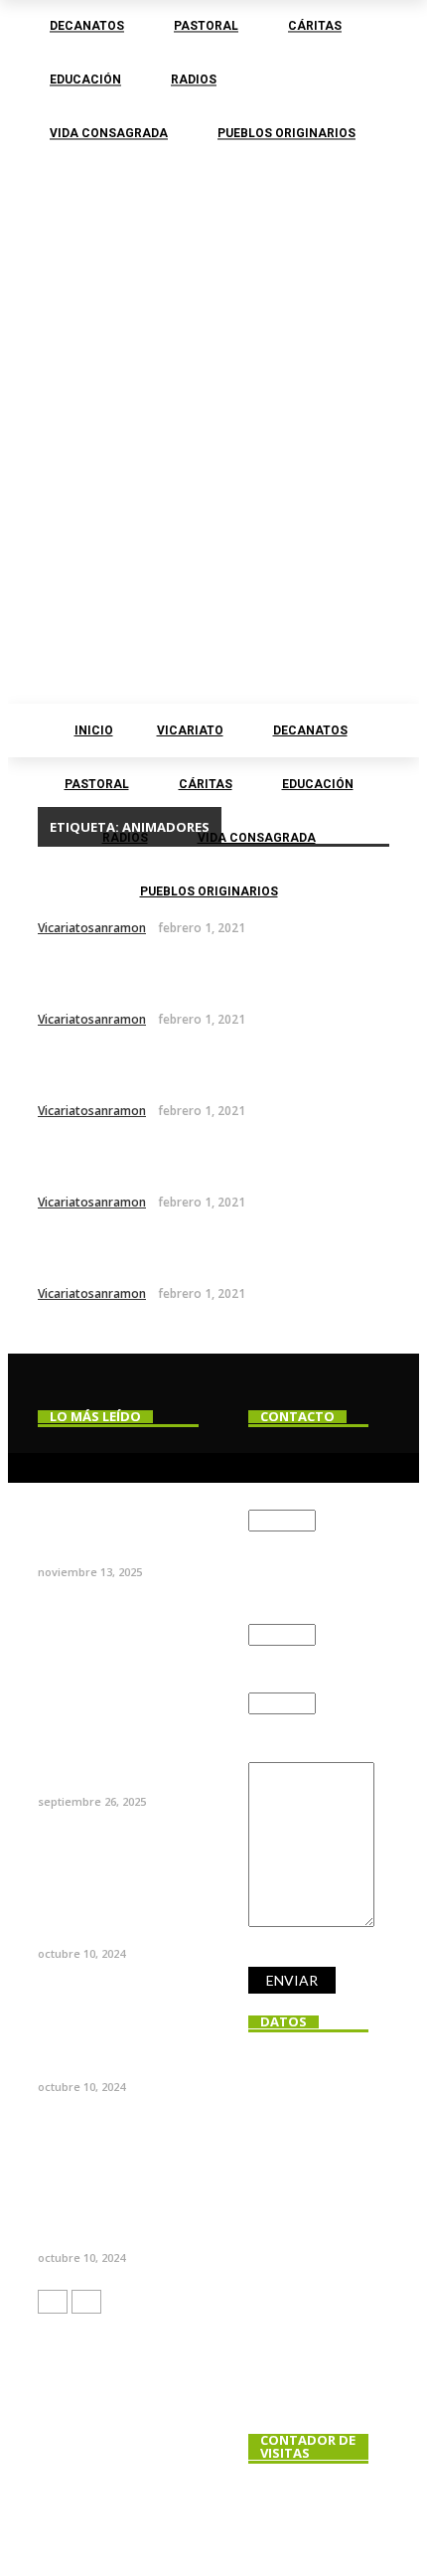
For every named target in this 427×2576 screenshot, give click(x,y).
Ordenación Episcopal (81, 1538)
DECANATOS (310, 730)
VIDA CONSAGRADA (257, 838)
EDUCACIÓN (318, 784)
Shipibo (76, 980)
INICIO (94, 730)
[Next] (86, 2302)
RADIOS (125, 838)
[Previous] (53, 2302)
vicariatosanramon (92, 928)
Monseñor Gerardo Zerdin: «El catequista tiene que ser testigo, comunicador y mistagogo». (116, 1729)
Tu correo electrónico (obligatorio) (290, 1580)
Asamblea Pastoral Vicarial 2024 (108, 1920)
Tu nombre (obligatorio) (290, 1477)
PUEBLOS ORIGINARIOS (209, 891)
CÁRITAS (206, 784)
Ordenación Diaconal (115, 2062)
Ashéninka (93, 1163)
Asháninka (93, 1255)
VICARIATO (190, 730)
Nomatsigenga (115, 1072)
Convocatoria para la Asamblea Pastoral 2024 (117, 2215)
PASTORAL (97, 784)
